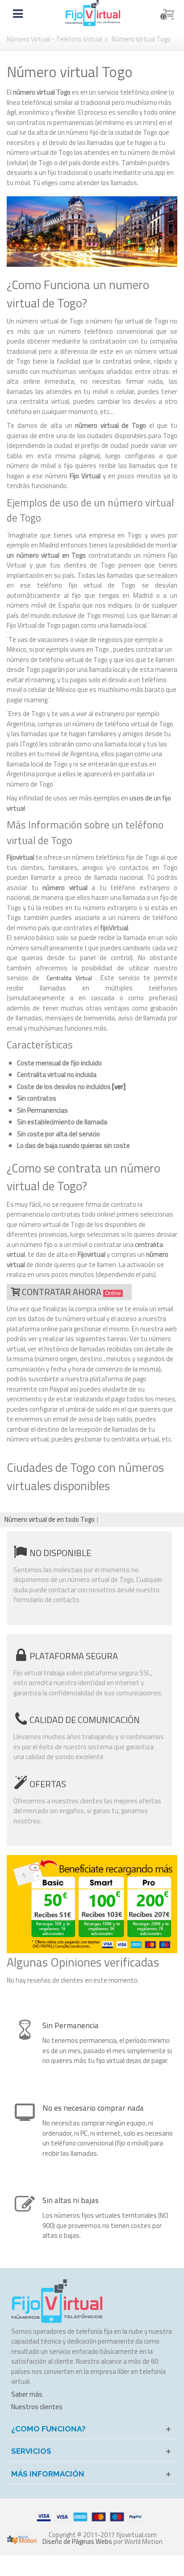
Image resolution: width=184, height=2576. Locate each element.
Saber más (27, 2394)
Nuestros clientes (37, 2407)
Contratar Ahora (71, 1292)
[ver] (119, 1087)
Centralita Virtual (69, 978)
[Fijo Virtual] (93, 13)
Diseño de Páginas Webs (77, 2541)
